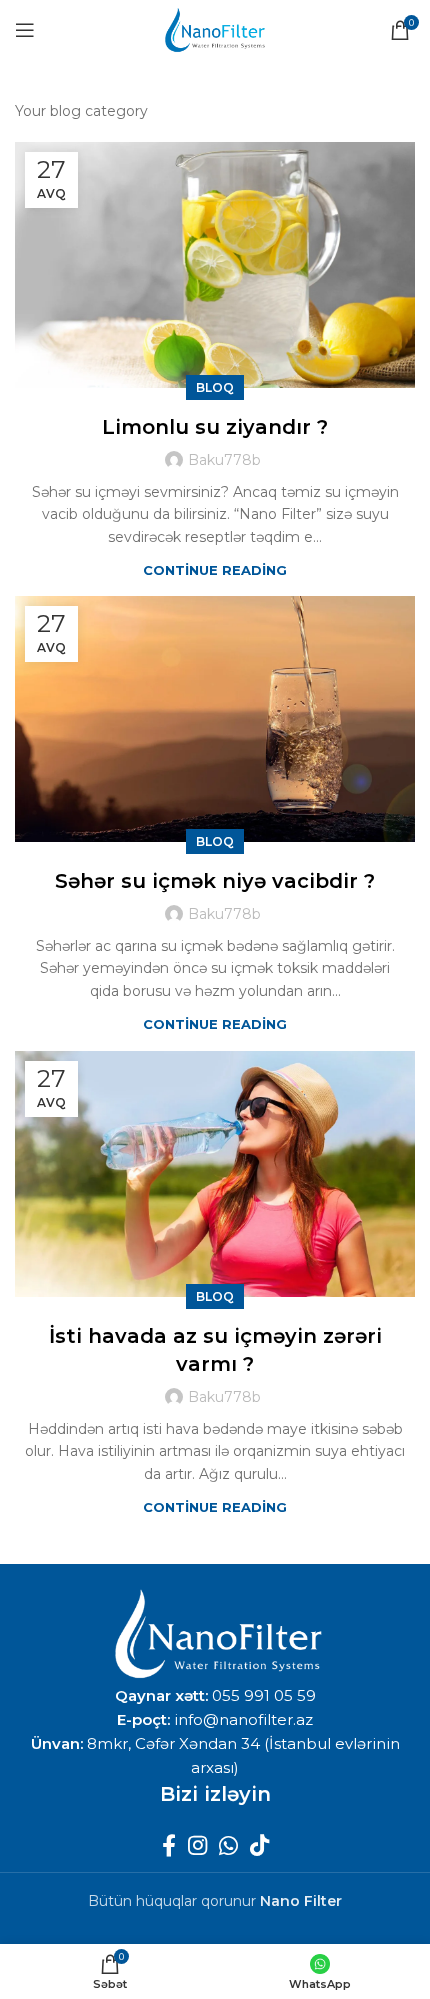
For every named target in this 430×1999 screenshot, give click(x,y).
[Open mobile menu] (25, 30)
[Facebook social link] (169, 1845)
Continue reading (215, 570)
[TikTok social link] (259, 1845)
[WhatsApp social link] (228, 1845)
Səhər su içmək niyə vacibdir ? (215, 881)
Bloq (215, 387)
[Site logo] (215, 29)
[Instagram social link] (197, 1845)
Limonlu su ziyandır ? (215, 427)
